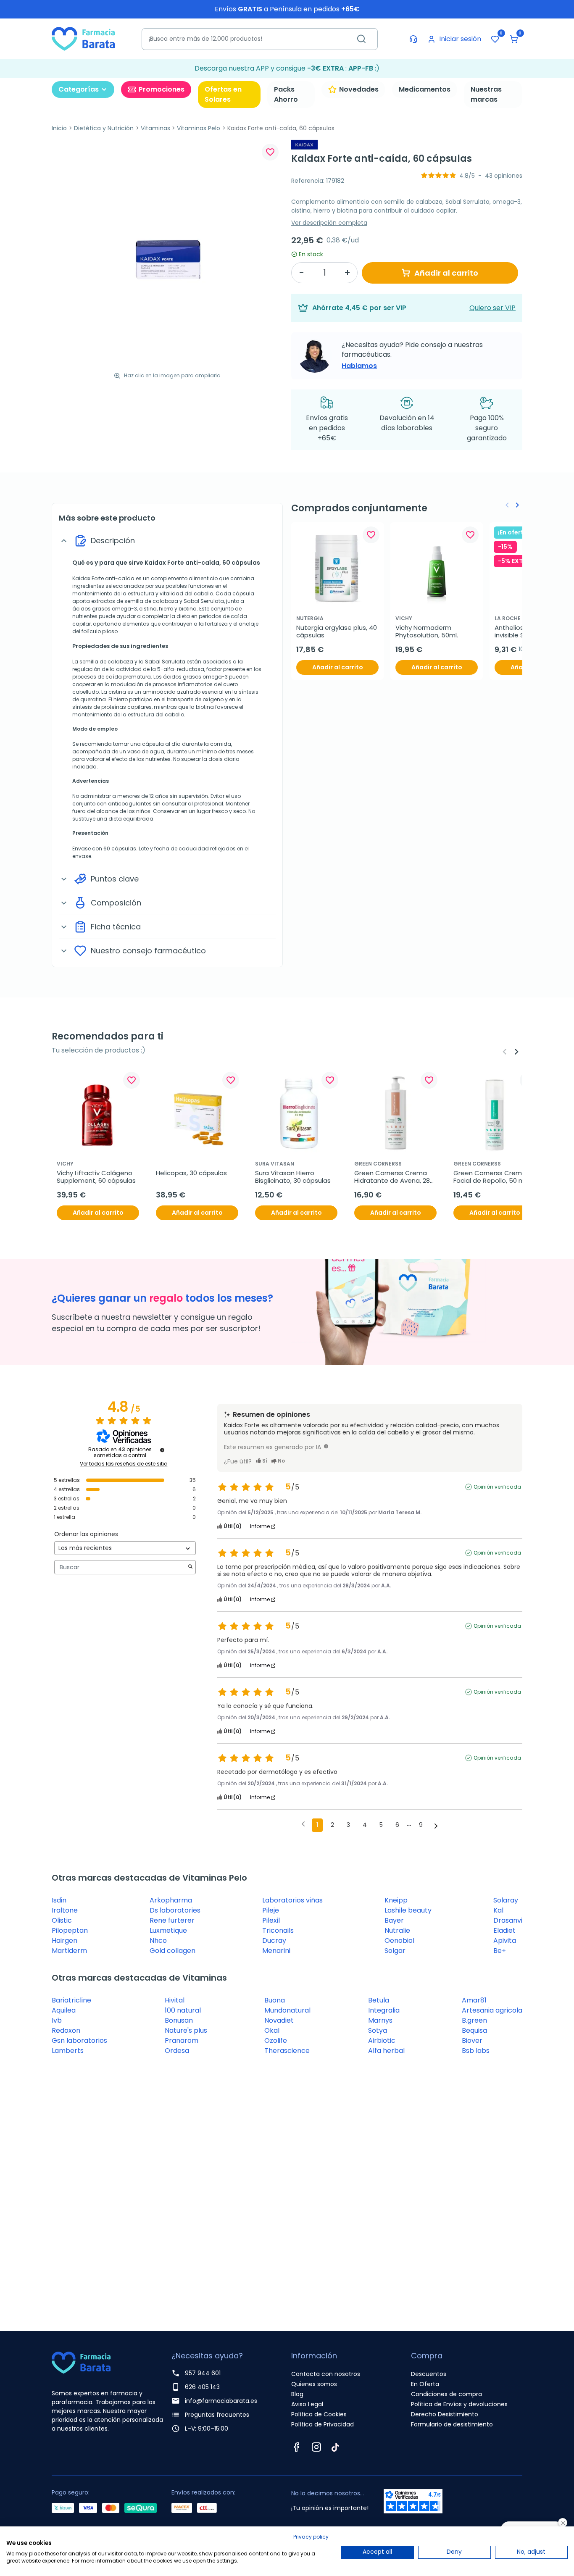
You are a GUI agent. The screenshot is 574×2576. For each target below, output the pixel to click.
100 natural (183, 2010)
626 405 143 (202, 2387)
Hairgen (65, 1941)
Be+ (500, 1951)
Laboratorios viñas (292, 1900)
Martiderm (69, 1951)
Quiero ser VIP (492, 308)
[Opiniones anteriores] (303, 1824)
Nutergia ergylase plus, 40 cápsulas (337, 632)
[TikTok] (335, 2447)
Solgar (395, 1951)
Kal (498, 1910)
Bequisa (474, 2030)
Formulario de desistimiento (452, 2424)
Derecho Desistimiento (445, 2414)
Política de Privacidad (323, 2424)
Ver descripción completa (329, 223)
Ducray (274, 1941)
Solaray (506, 1900)
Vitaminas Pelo (199, 128)
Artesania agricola (492, 2010)
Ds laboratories (175, 1910)
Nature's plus (186, 2030)
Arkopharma (171, 1900)
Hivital (175, 2000)
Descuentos (429, 2374)
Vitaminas (155, 128)
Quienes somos (314, 2384)
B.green (474, 2020)
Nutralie (397, 1930)
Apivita (505, 1941)
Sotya (378, 2030)
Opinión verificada (497, 1487)
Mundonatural (287, 2010)
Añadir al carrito (446, 273)
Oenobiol (399, 1941)
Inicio (59, 128)
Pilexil (271, 1920)
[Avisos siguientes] (436, 1826)
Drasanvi (508, 1920)
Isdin (59, 1900)
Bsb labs (476, 2051)
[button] (514, 39)
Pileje (271, 1910)
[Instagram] (316, 2447)
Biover (472, 2041)
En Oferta (425, 2384)
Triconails (278, 1930)
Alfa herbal (386, 2051)
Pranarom (182, 2041)
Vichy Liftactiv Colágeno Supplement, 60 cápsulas (96, 1177)
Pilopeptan (70, 1930)
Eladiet (504, 1930)
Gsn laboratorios (79, 2041)
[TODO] (326, 1446)
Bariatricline (71, 2000)
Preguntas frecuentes (217, 2415)
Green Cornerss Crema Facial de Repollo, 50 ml (491, 1177)
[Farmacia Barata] (83, 38)
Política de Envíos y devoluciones (459, 2404)
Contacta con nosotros (326, 2374)
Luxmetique (168, 1930)
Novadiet (279, 2020)
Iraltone (65, 1910)
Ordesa (177, 2051)
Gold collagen (172, 1951)
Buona (275, 2000)
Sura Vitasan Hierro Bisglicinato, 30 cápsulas (293, 1177)
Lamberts (68, 2051)
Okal (272, 2030)
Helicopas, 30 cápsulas (191, 1173)
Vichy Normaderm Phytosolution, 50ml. (427, 632)
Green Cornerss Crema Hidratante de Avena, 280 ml (395, 1177)
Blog (297, 2394)
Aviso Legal (307, 2404)
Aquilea (64, 2010)
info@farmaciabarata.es (221, 2401)
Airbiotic (382, 2041)
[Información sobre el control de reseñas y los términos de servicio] (162, 1450)
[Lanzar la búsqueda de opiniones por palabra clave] (190, 1567)
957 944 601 (203, 2373)
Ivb (57, 2020)
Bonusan (179, 2020)
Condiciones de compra (446, 2394)
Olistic (62, 1920)
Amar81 (474, 2000)
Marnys (380, 2020)
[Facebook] (296, 2447)
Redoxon (66, 2030)
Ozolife (276, 2041)
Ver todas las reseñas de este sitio (124, 1464)
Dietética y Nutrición (104, 128)
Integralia (384, 2010)
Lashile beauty (408, 1910)
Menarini (276, 1951)
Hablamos (359, 366)
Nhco (158, 1941)
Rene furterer (172, 1920)
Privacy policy (311, 2537)
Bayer (394, 1920)
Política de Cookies (319, 2414)
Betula (379, 2000)
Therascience (287, 2051)
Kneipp (396, 1900)
